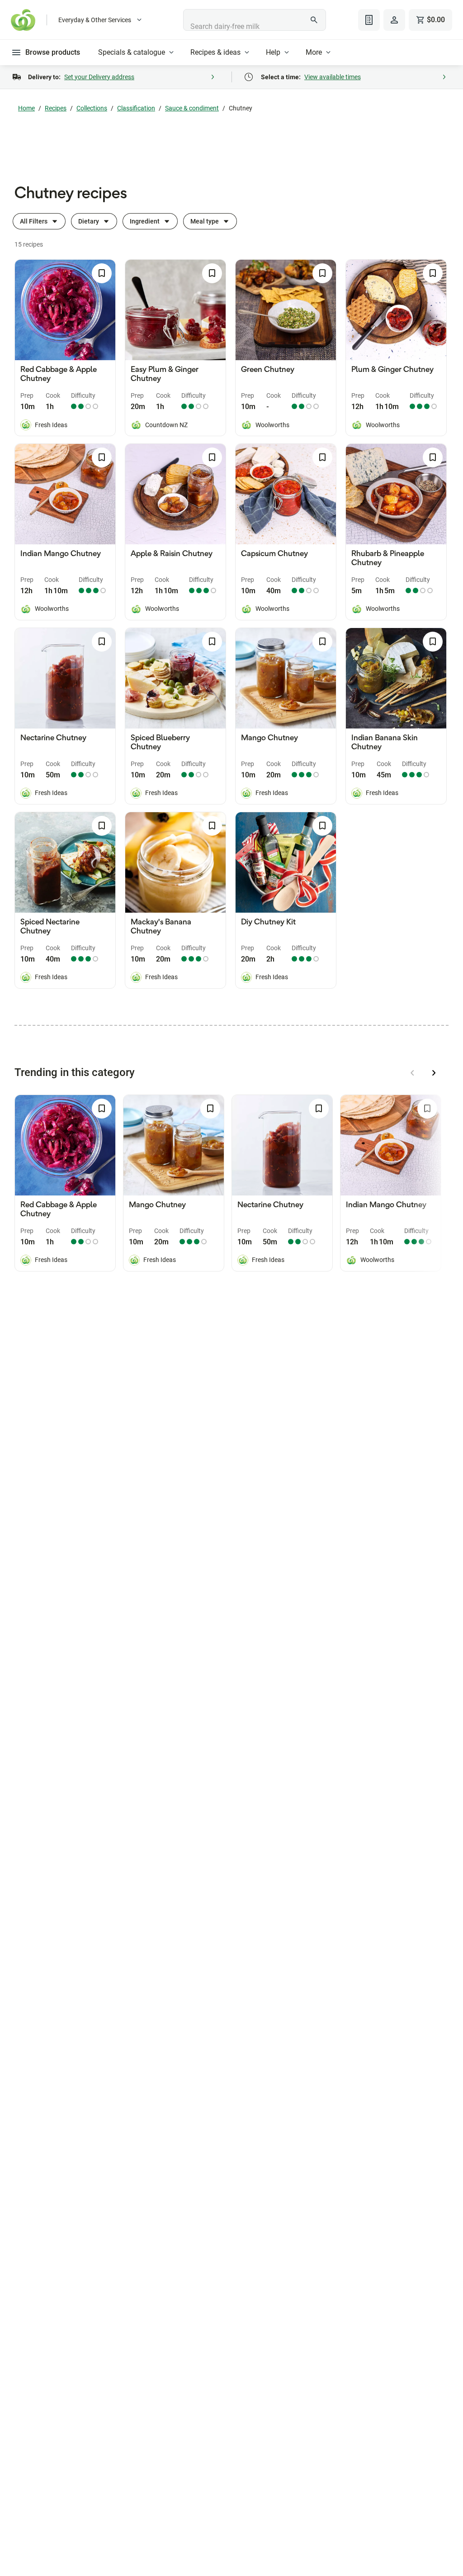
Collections (92, 108)
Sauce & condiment (192, 108)
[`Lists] (369, 20)
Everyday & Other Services (95, 20)
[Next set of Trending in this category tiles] (434, 1073)
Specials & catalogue (132, 52)
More (314, 52)
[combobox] (254, 20)
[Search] (314, 20)
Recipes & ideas (215, 52)
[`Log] (394, 20)
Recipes (56, 108)
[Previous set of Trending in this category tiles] (412, 1073)
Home (26, 108)
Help (273, 52)
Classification (136, 108)
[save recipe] (102, 273)
